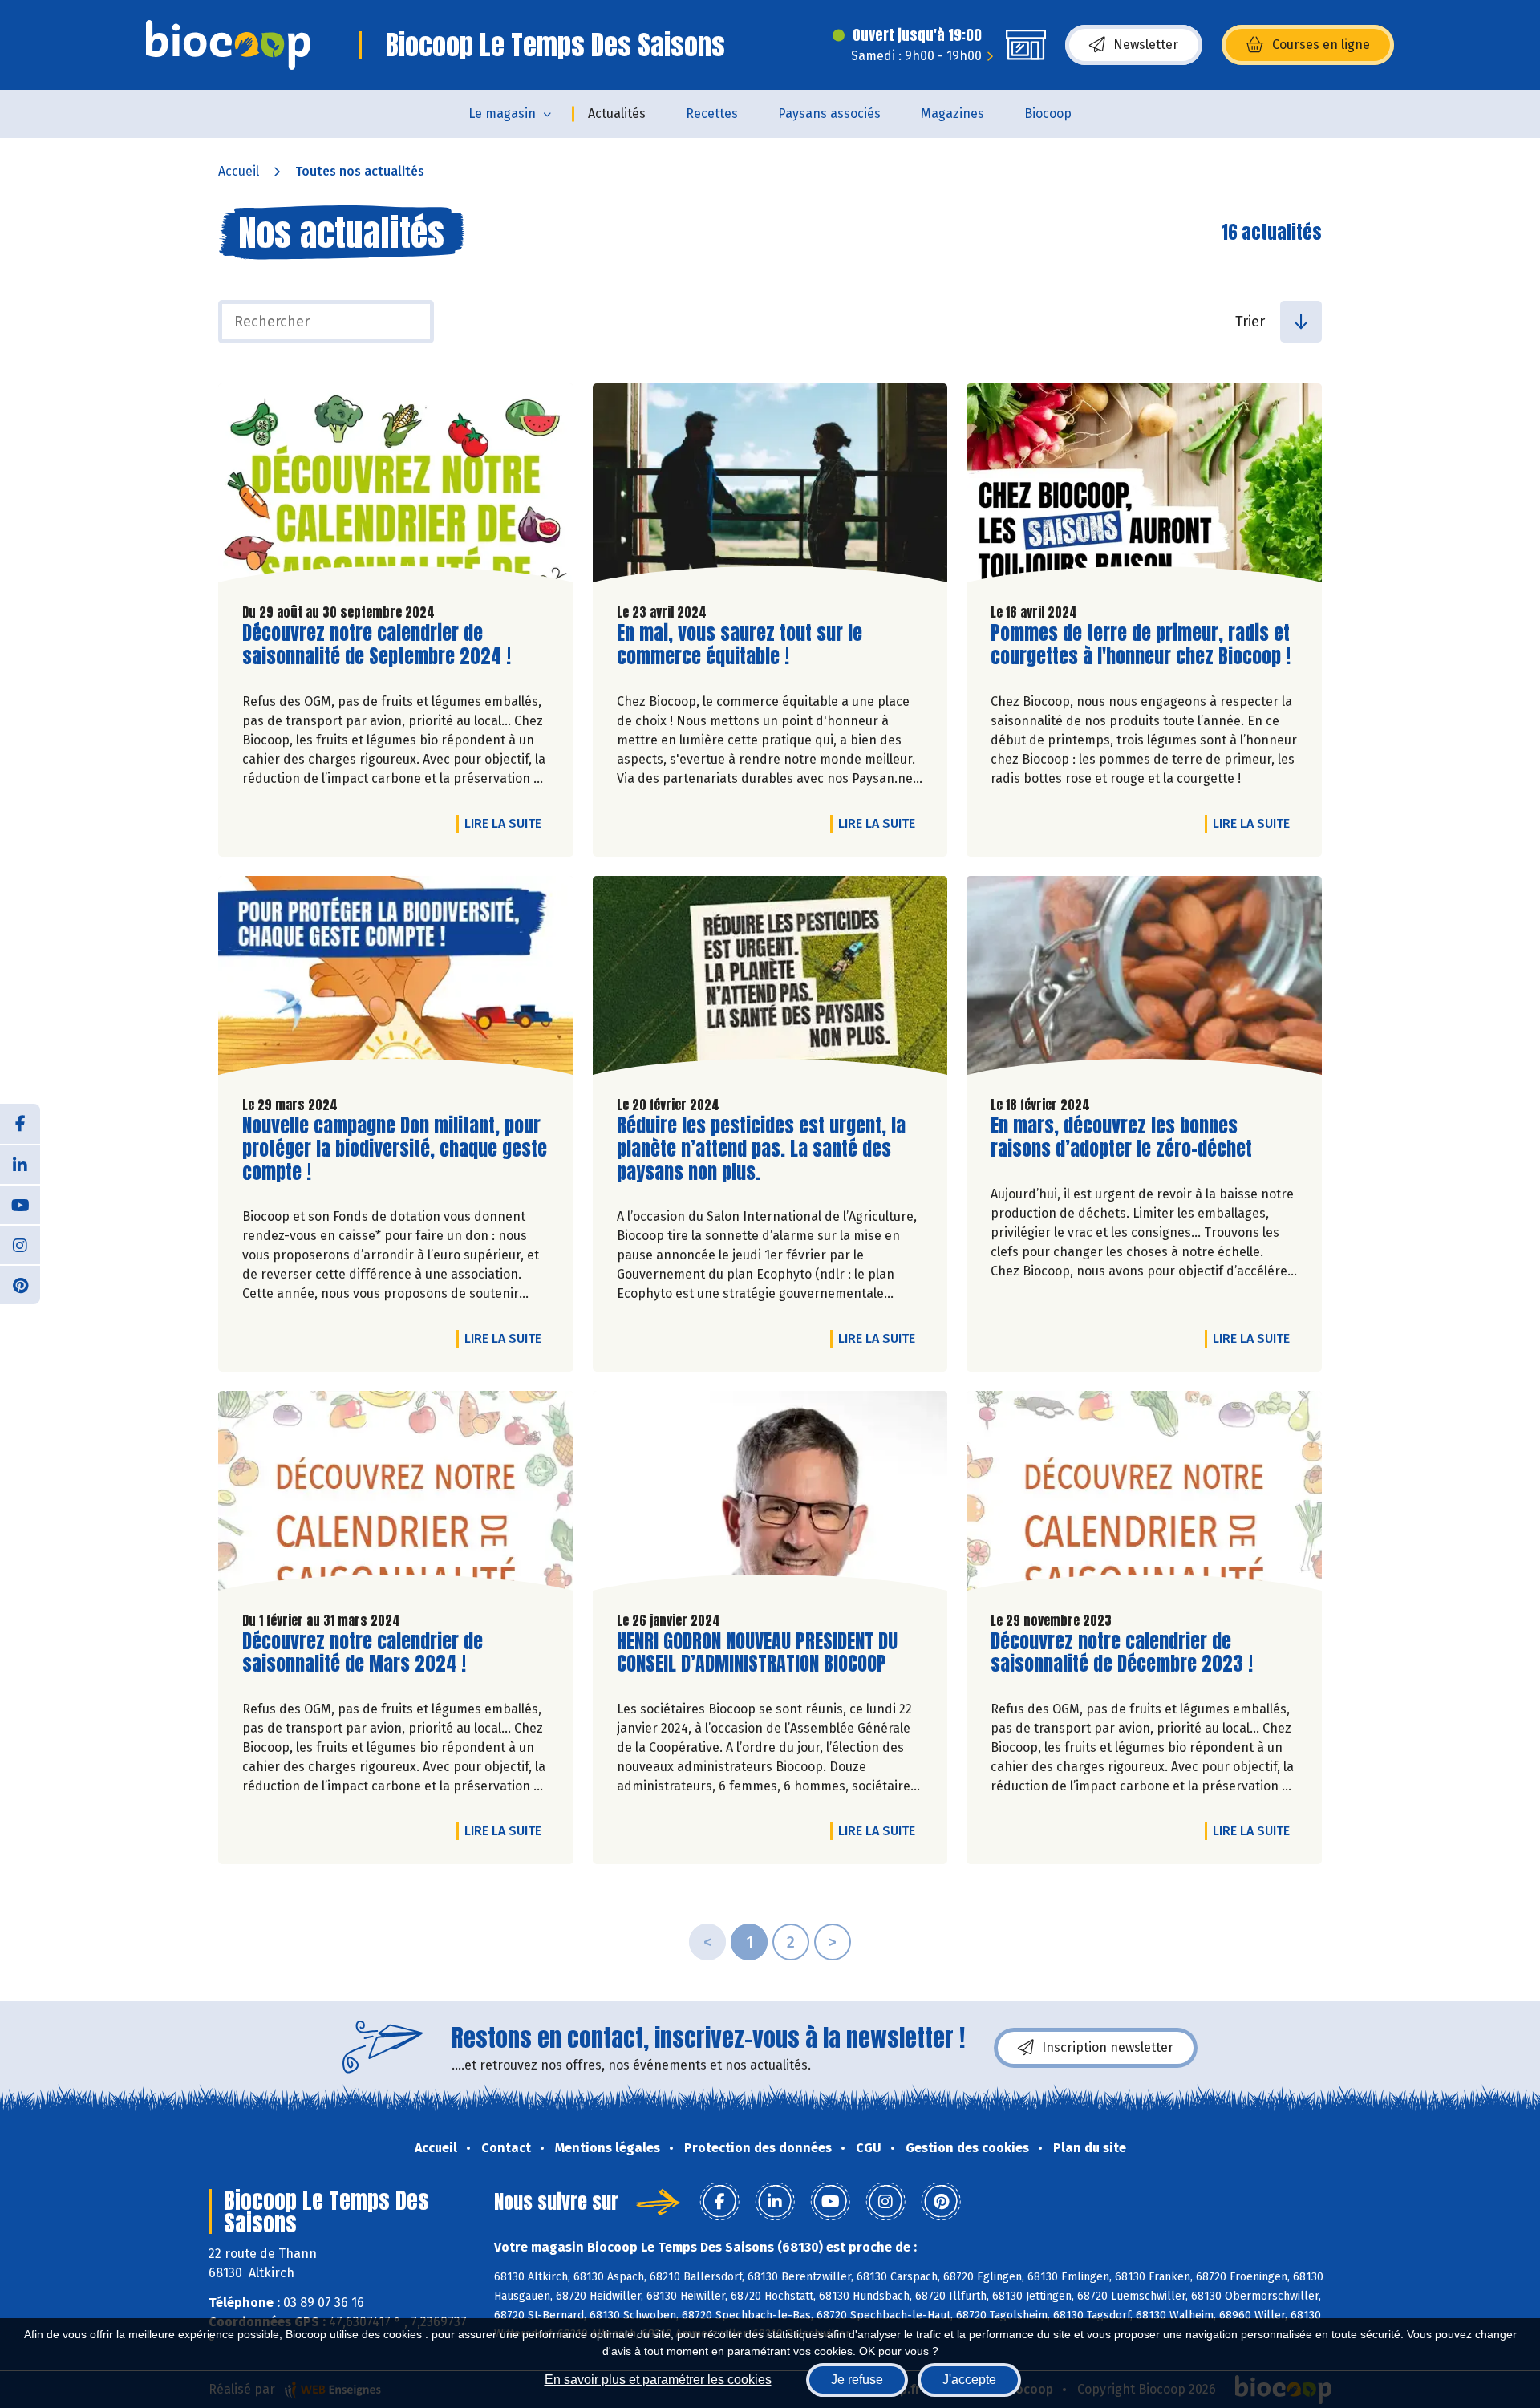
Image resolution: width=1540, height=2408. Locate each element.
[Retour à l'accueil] (228, 45)
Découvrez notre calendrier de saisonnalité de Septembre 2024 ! (377, 645)
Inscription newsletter (1108, 2047)
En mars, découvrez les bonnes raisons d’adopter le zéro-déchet (1121, 1137)
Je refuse (857, 2380)
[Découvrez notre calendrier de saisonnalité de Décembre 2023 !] (1144, 1494)
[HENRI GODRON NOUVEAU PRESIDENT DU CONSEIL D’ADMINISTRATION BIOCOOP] (770, 1494)
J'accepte (969, 2380)
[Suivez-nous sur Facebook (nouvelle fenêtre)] (20, 1124)
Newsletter (1146, 45)
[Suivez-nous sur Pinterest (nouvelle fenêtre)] (20, 1284)
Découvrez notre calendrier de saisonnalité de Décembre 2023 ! (1122, 1653)
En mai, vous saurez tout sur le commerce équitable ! (740, 645)
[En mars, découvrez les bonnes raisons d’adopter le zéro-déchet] (1144, 979)
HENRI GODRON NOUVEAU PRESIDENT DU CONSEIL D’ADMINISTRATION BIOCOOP (757, 1653)
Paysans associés (829, 114)
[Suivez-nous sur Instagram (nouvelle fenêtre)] (20, 1244)
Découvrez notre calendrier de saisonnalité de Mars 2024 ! (363, 1653)
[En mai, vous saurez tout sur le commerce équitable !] (770, 487)
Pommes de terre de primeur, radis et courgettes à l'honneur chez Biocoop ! (1141, 645)
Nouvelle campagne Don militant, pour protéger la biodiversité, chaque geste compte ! (395, 1149)
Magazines (952, 114)
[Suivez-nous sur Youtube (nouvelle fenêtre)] (20, 1204)
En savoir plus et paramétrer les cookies (658, 2380)
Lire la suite (507, 823)
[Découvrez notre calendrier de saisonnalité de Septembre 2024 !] (396, 487)
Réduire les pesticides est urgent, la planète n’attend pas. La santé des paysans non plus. (761, 1149)
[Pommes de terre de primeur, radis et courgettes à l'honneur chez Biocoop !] (1144, 487)
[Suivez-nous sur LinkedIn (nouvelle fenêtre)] (20, 1164)
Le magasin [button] (502, 114)
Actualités (617, 114)
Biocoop (1048, 114)
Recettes (712, 114)
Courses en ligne (1321, 45)
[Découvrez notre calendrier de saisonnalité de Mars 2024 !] (396, 1494)
